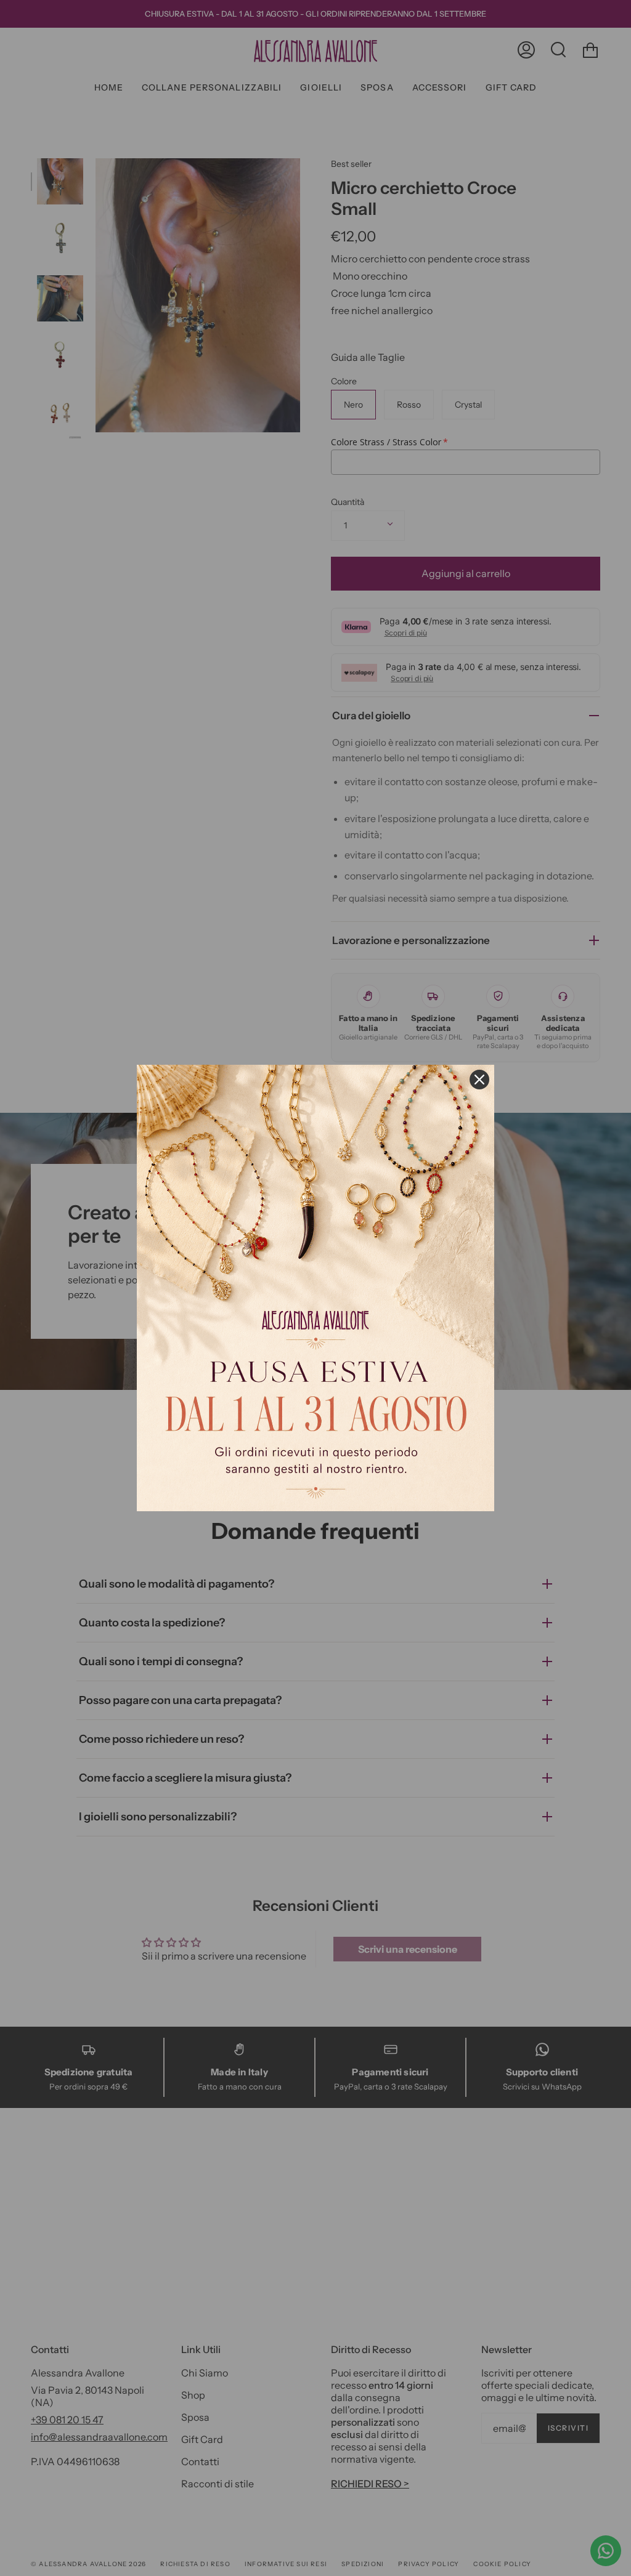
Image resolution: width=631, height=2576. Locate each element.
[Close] (479, 1080)
